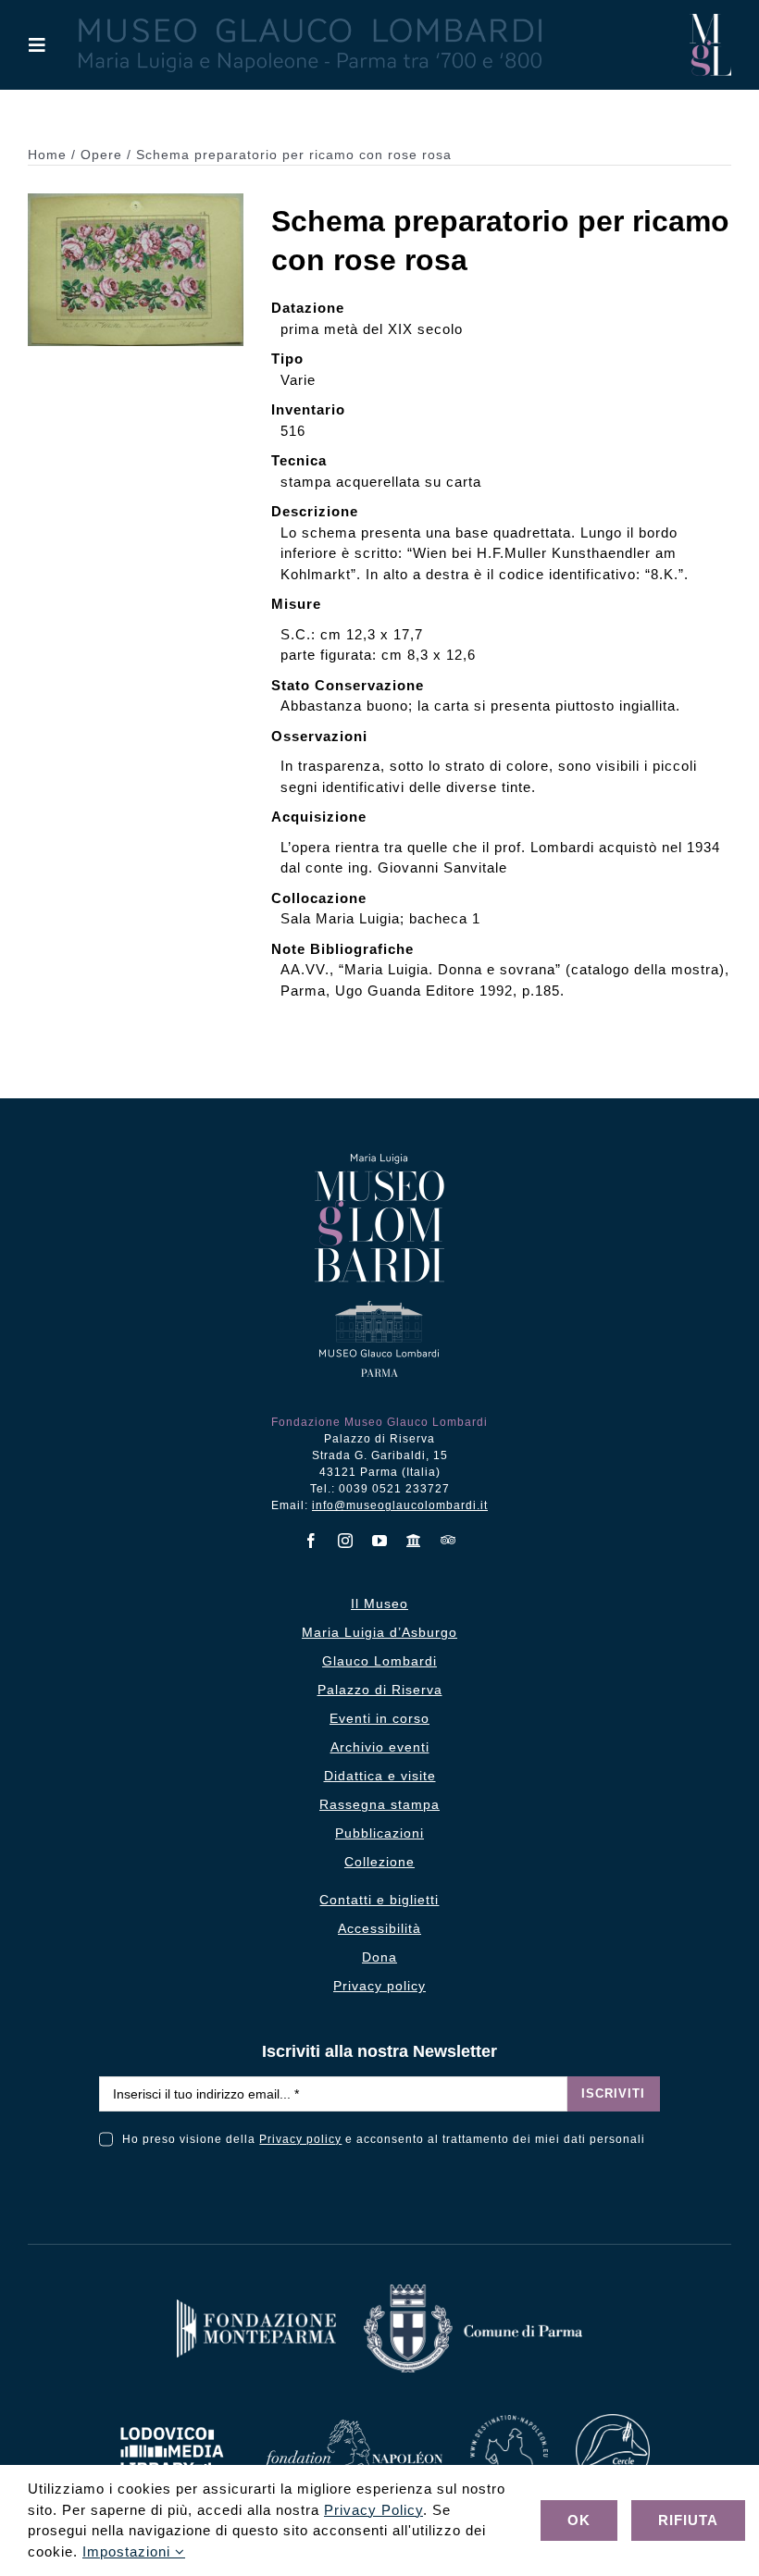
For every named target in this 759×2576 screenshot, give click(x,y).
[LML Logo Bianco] (172, 2422)
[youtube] (380, 1541)
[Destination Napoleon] (509, 2422)
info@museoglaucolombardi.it (400, 1505)
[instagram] (346, 1541)
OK (579, 2520)
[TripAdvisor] (448, 1540)
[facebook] (311, 1541)
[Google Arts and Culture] (414, 1541)
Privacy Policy (373, 2510)
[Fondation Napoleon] (353, 2427)
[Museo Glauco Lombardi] (710, 21)
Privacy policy (300, 2139)
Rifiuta (688, 2520)
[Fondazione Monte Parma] (256, 2306)
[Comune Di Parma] (473, 2291)
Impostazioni (129, 2551)
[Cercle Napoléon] (613, 2421)
